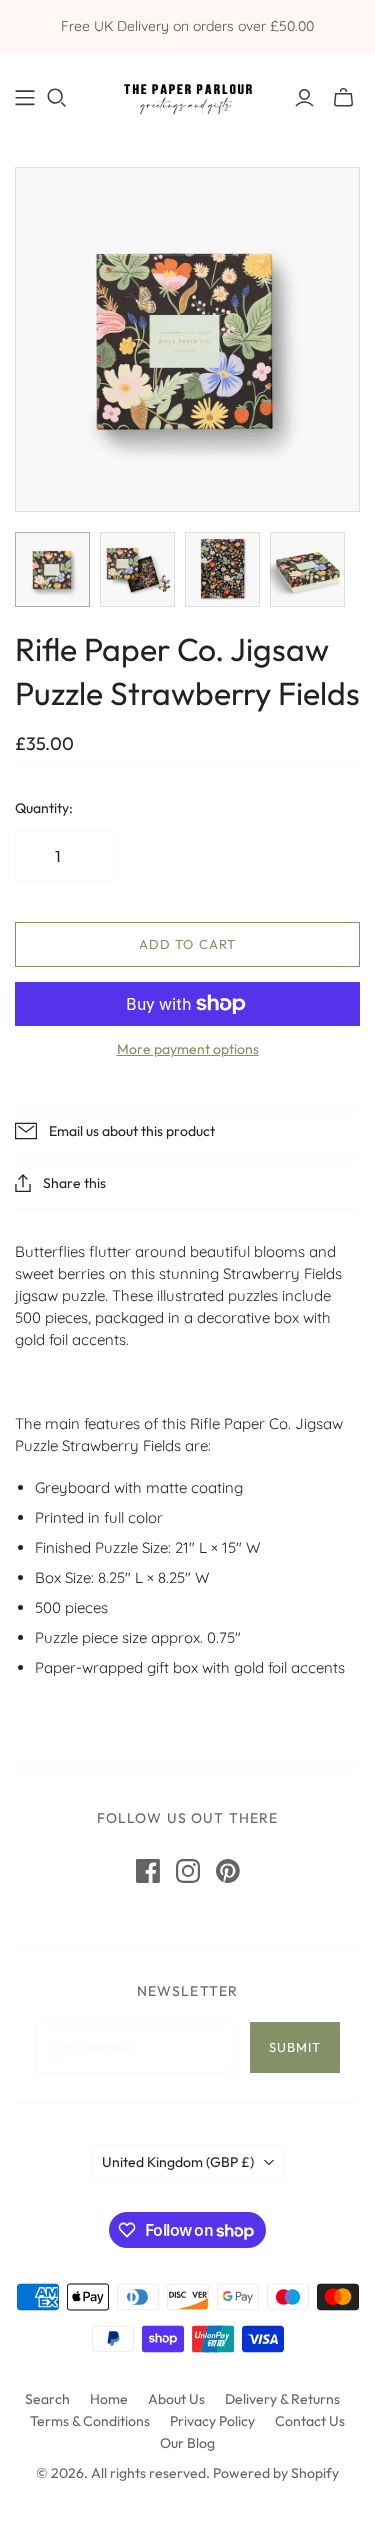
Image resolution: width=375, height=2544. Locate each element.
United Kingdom (178, 2162)
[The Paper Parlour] (187, 94)
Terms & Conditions (90, 2421)
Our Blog (187, 2443)
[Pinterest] (228, 1871)
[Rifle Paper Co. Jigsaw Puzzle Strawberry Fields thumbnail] (52, 569)
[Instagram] (188, 1871)
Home (109, 2399)
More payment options (188, 1049)
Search (47, 2399)
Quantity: (44, 808)
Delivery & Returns (282, 2399)
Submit (295, 2047)
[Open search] (57, 98)
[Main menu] (25, 98)
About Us (176, 2399)
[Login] (304, 98)
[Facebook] (148, 1871)
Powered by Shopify (276, 2473)
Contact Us (310, 2421)
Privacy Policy (212, 2421)
